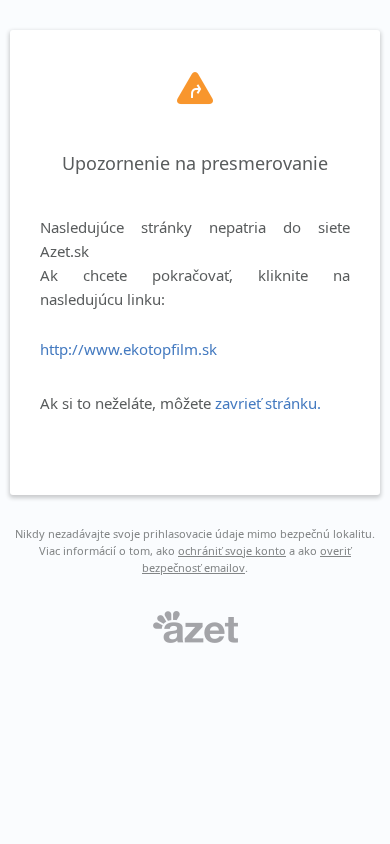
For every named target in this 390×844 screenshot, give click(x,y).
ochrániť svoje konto (232, 550)
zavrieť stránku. (268, 403)
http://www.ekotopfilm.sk (128, 349)
